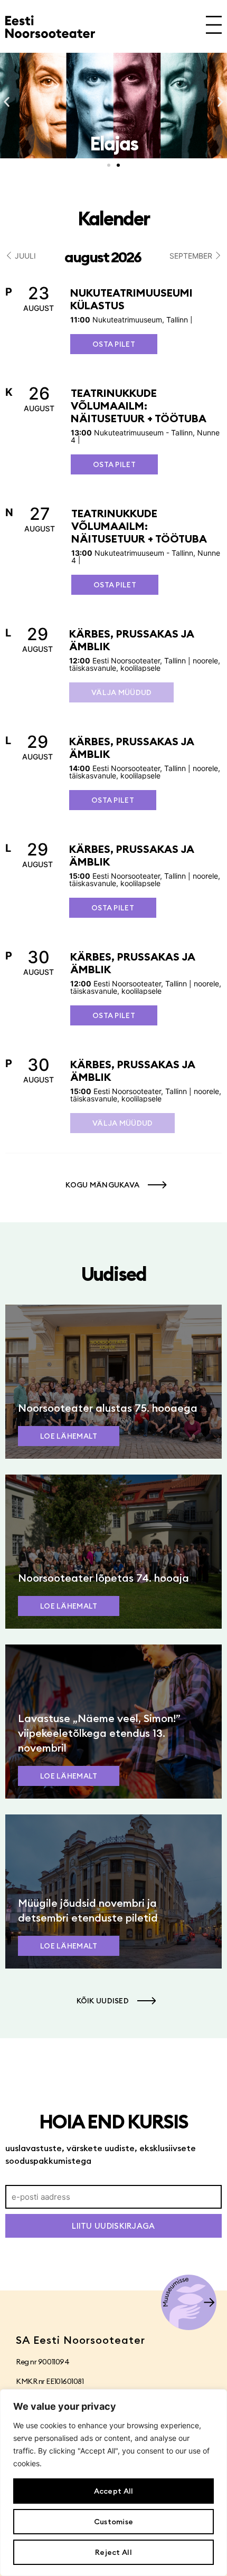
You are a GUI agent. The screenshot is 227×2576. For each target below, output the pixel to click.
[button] (7, 102)
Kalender (113, 218)
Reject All (113, 2552)
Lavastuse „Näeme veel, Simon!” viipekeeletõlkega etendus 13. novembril (99, 1733)
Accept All (114, 2491)
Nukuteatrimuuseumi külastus (131, 299)
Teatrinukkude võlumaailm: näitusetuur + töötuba (139, 406)
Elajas (114, 144)
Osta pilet (114, 344)
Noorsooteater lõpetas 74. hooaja (103, 1578)
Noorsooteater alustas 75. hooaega (108, 1408)
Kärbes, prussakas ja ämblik (131, 640)
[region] (113, 2483)
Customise (114, 2522)
